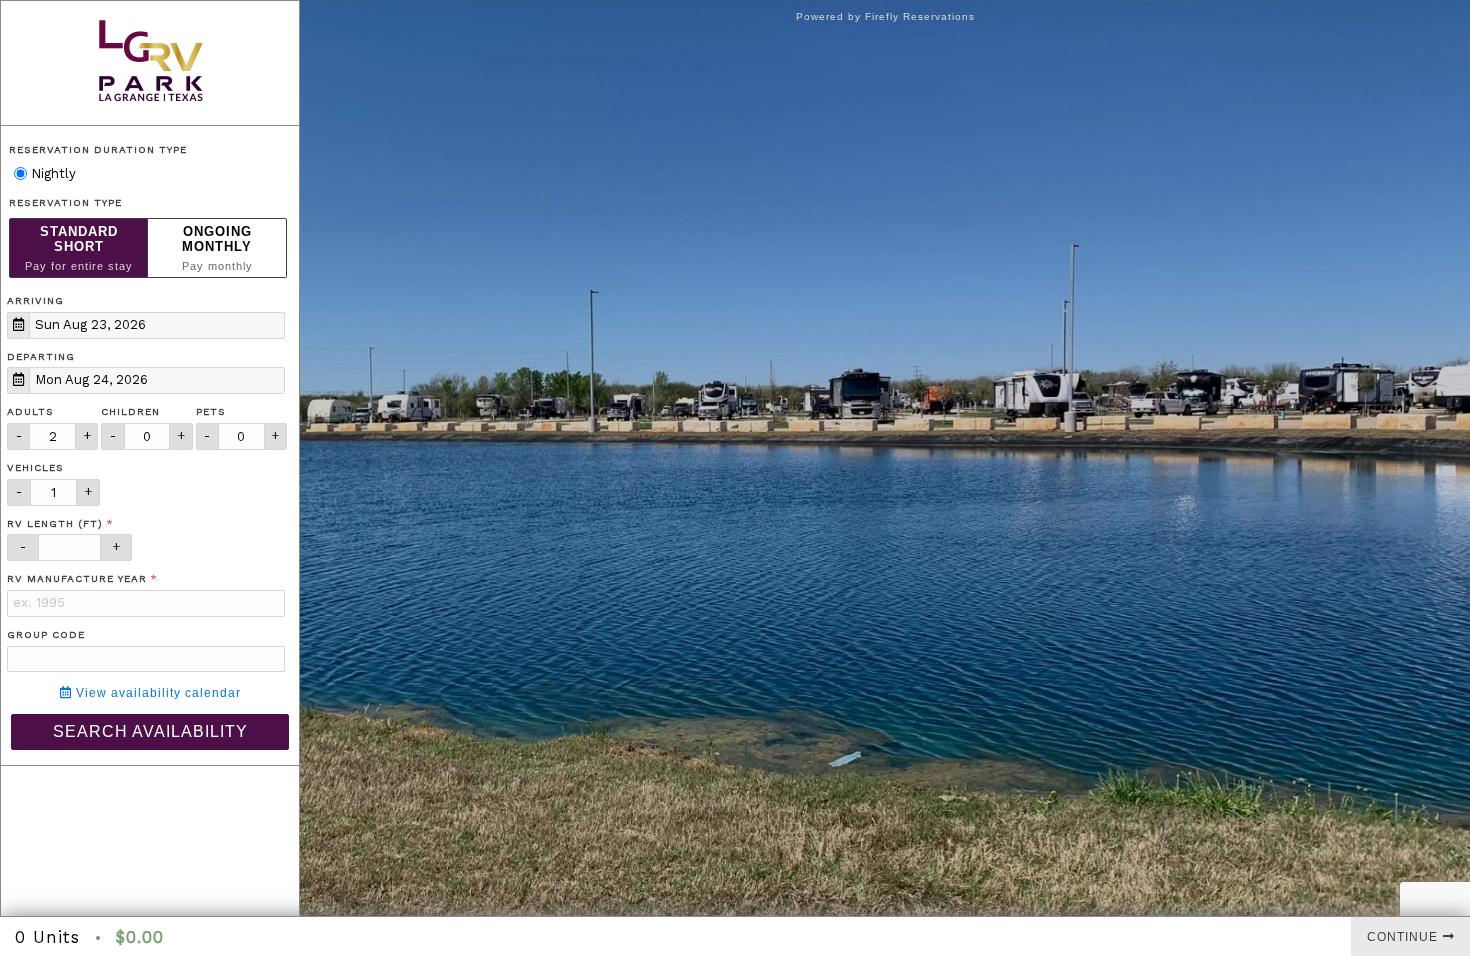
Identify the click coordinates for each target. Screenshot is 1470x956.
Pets (211, 411)
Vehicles (35, 467)
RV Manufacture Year (77, 578)
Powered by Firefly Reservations (885, 16)
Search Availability (150, 731)
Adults (30, 411)
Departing (41, 356)
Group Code (46, 634)
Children (130, 411)
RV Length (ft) (55, 523)
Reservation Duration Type (98, 149)
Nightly (51, 173)
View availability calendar (156, 693)
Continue (1402, 937)
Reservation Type (65, 202)
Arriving (35, 300)
